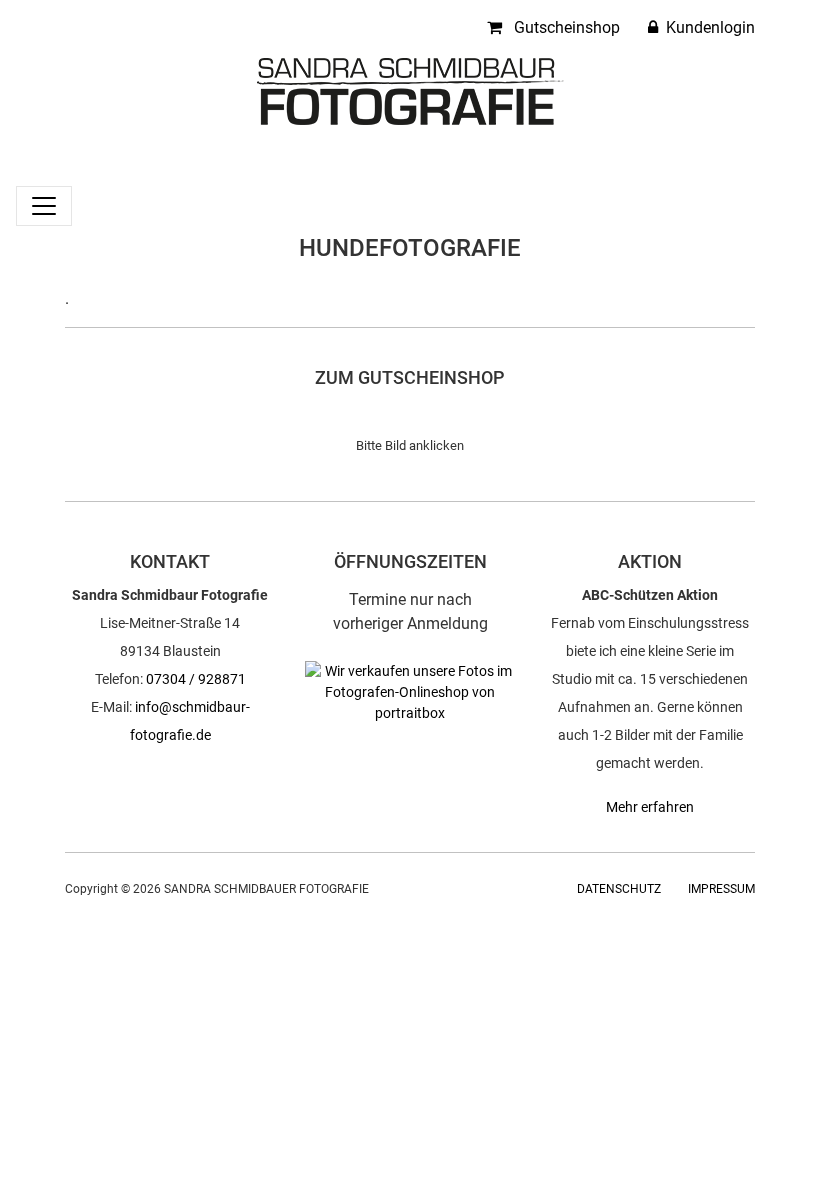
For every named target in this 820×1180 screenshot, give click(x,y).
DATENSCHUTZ (619, 889)
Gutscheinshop (565, 27)
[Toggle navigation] (44, 206)
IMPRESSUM (721, 889)
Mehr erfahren (650, 807)
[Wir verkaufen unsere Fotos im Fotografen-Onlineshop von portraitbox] (410, 691)
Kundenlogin (708, 27)
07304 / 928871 (196, 679)
